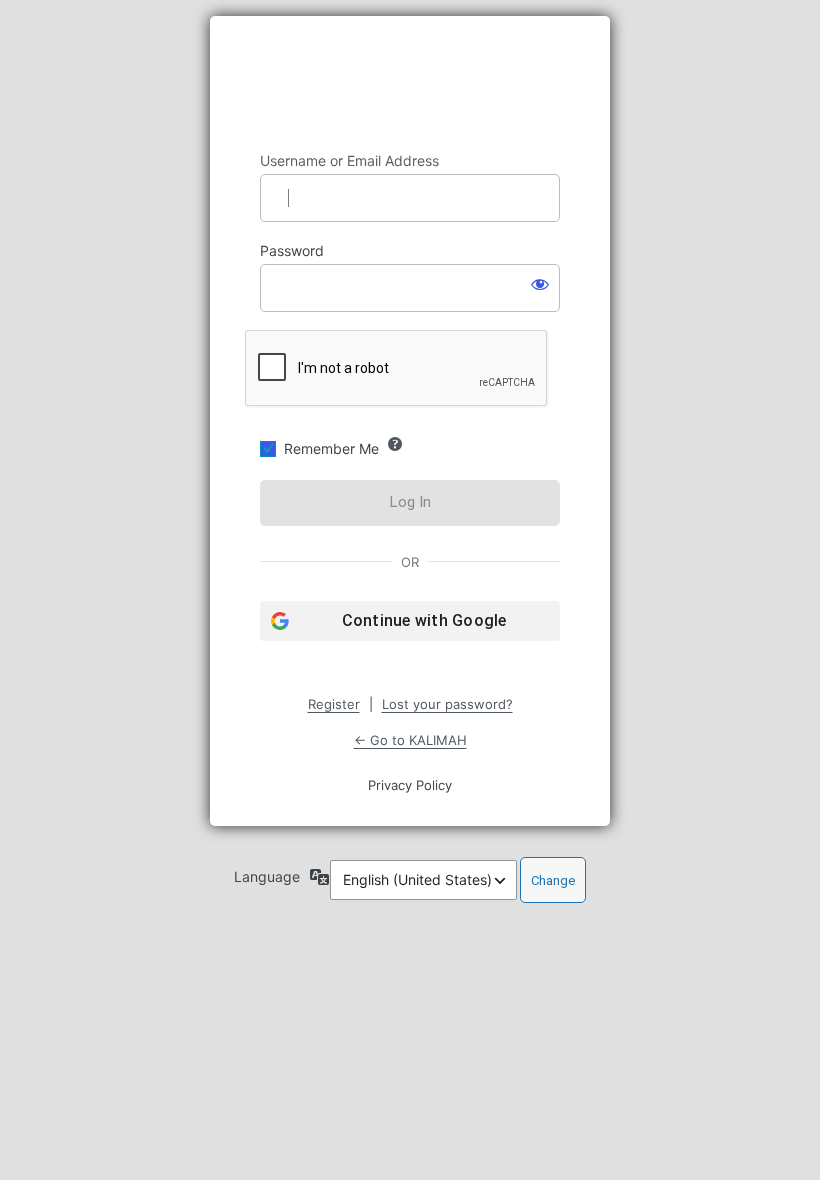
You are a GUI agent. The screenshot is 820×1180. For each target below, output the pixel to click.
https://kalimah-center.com (410, 84)
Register (334, 704)
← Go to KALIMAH (410, 740)
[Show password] (540, 284)
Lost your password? (447, 704)
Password (292, 250)
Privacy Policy (410, 785)
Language (267, 876)
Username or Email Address (349, 160)
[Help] (395, 444)
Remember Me (331, 448)
